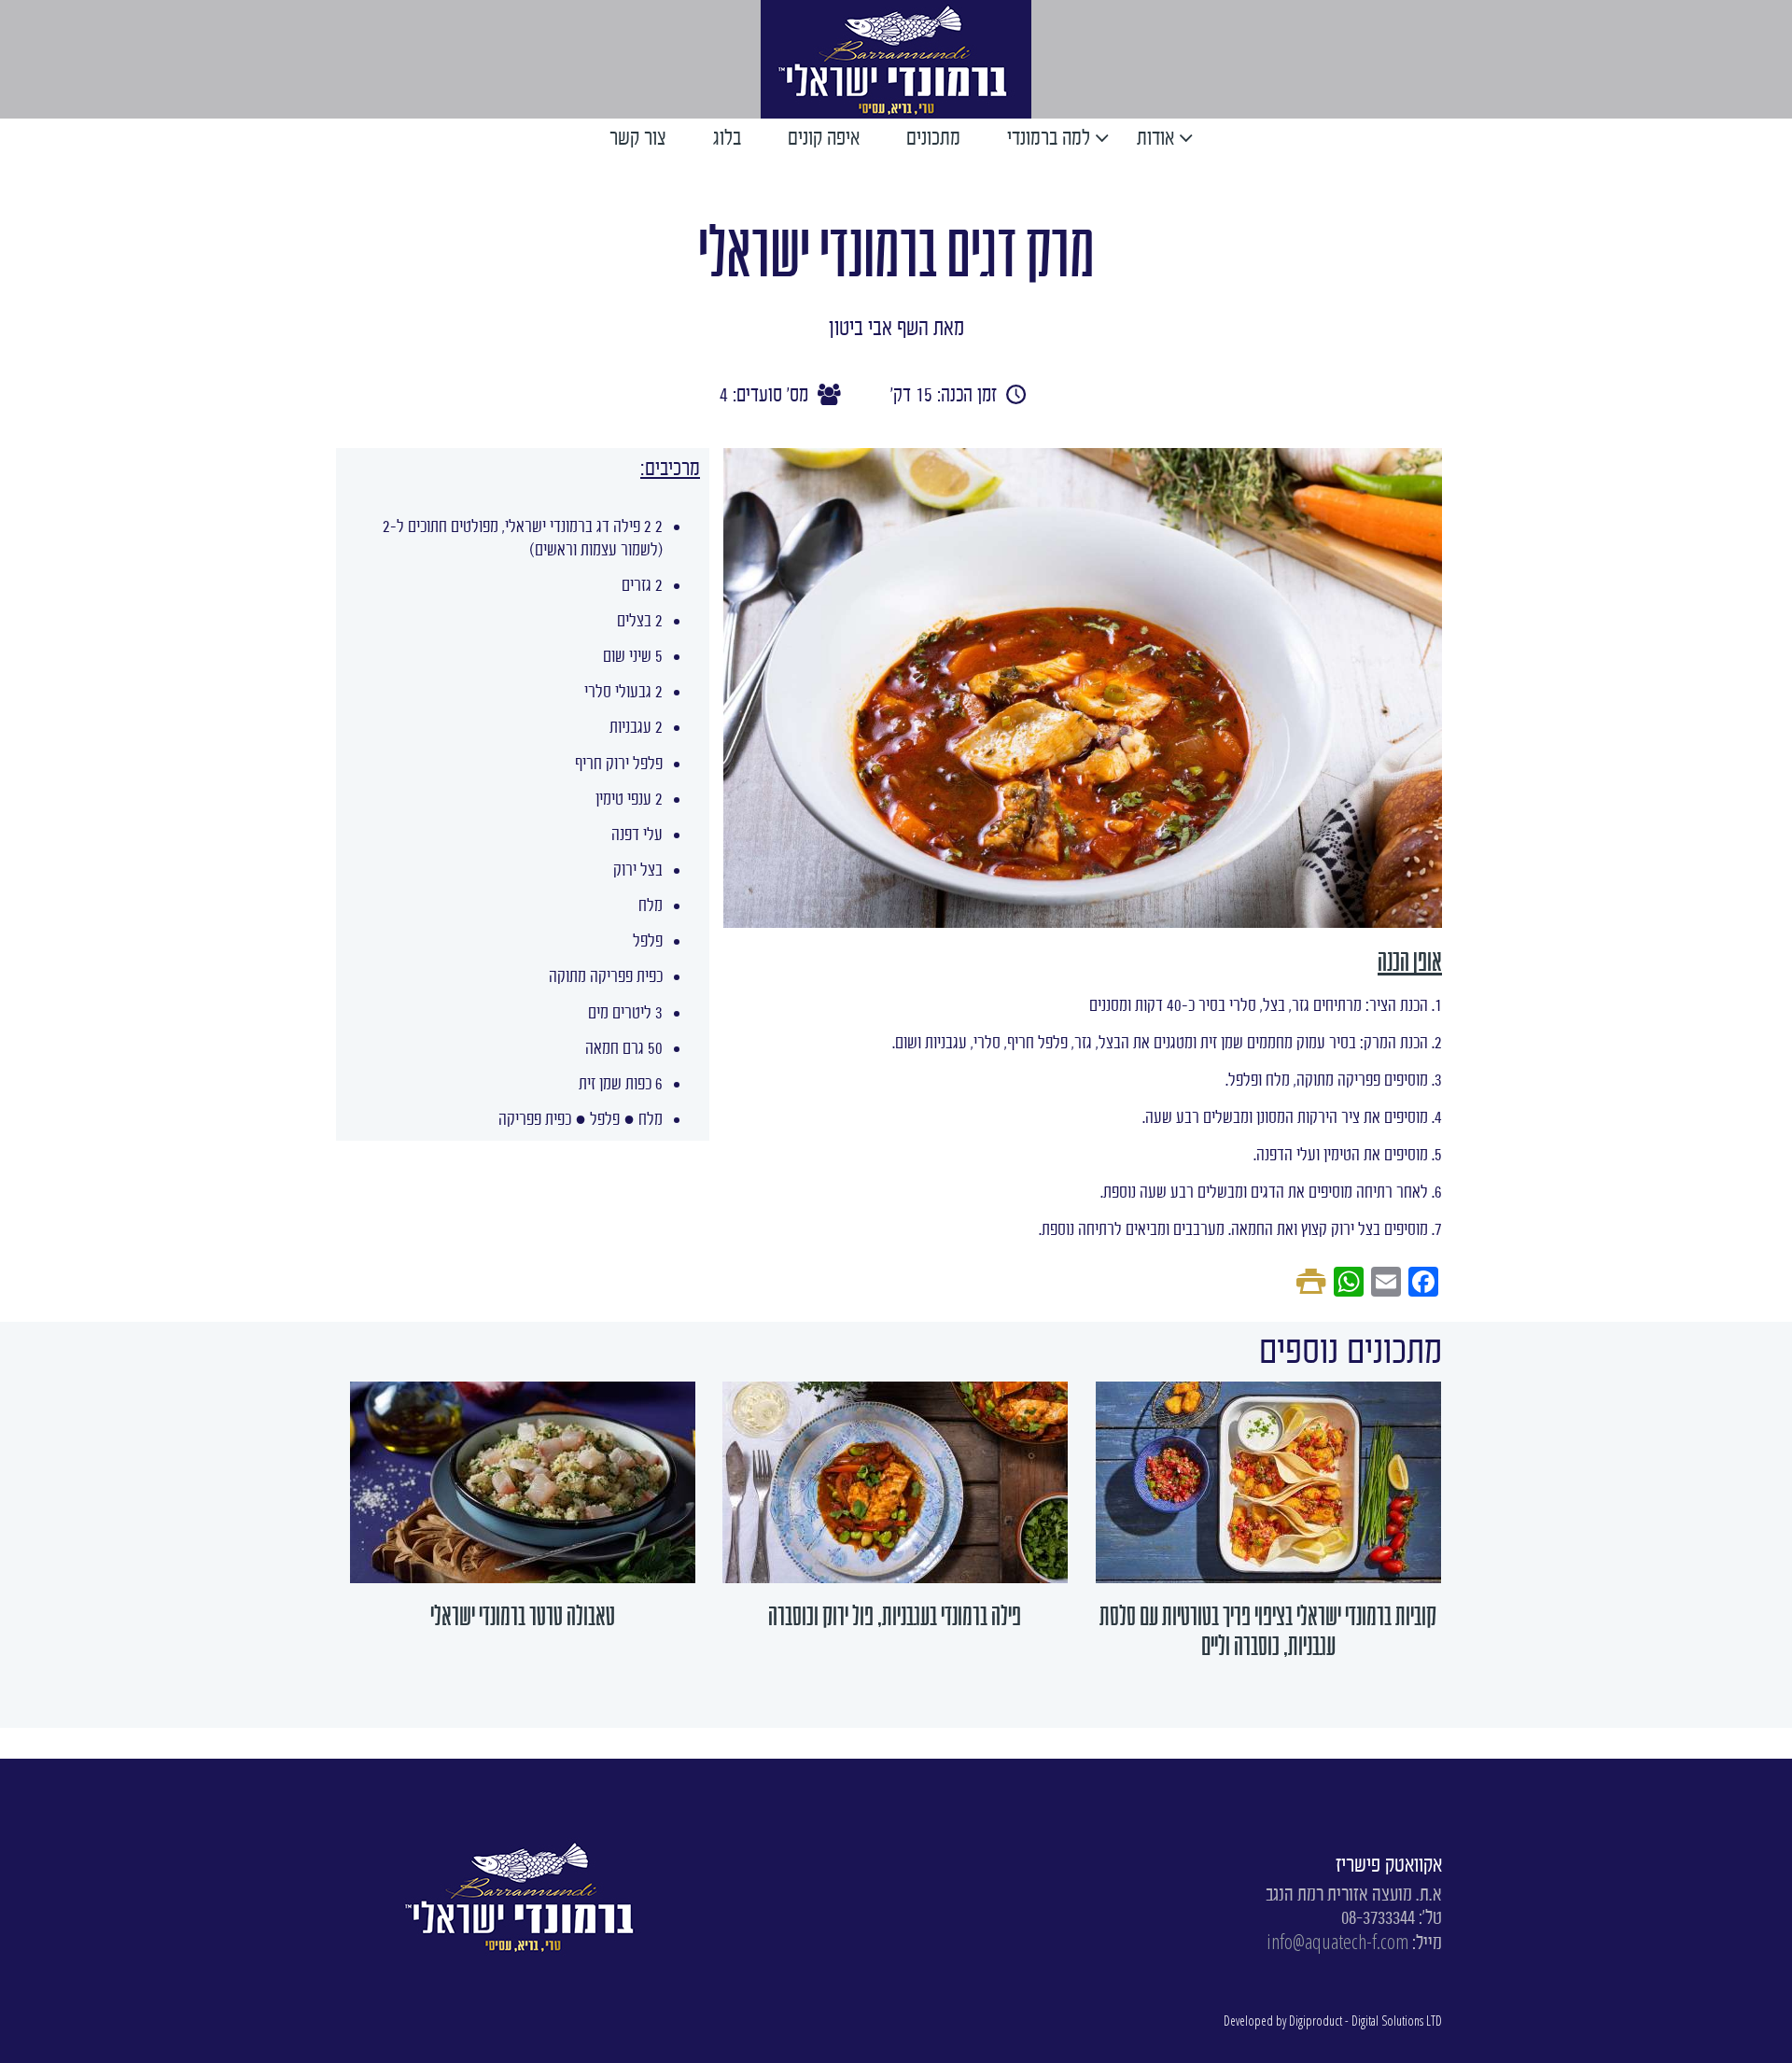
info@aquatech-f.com (1337, 1941)
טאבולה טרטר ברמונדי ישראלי (523, 1616)
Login (654, 58)
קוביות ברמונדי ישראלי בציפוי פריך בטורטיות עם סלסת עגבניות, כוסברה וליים (1268, 1631)
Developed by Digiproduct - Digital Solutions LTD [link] (1333, 2021)
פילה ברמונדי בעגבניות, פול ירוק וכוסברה (895, 1616)
